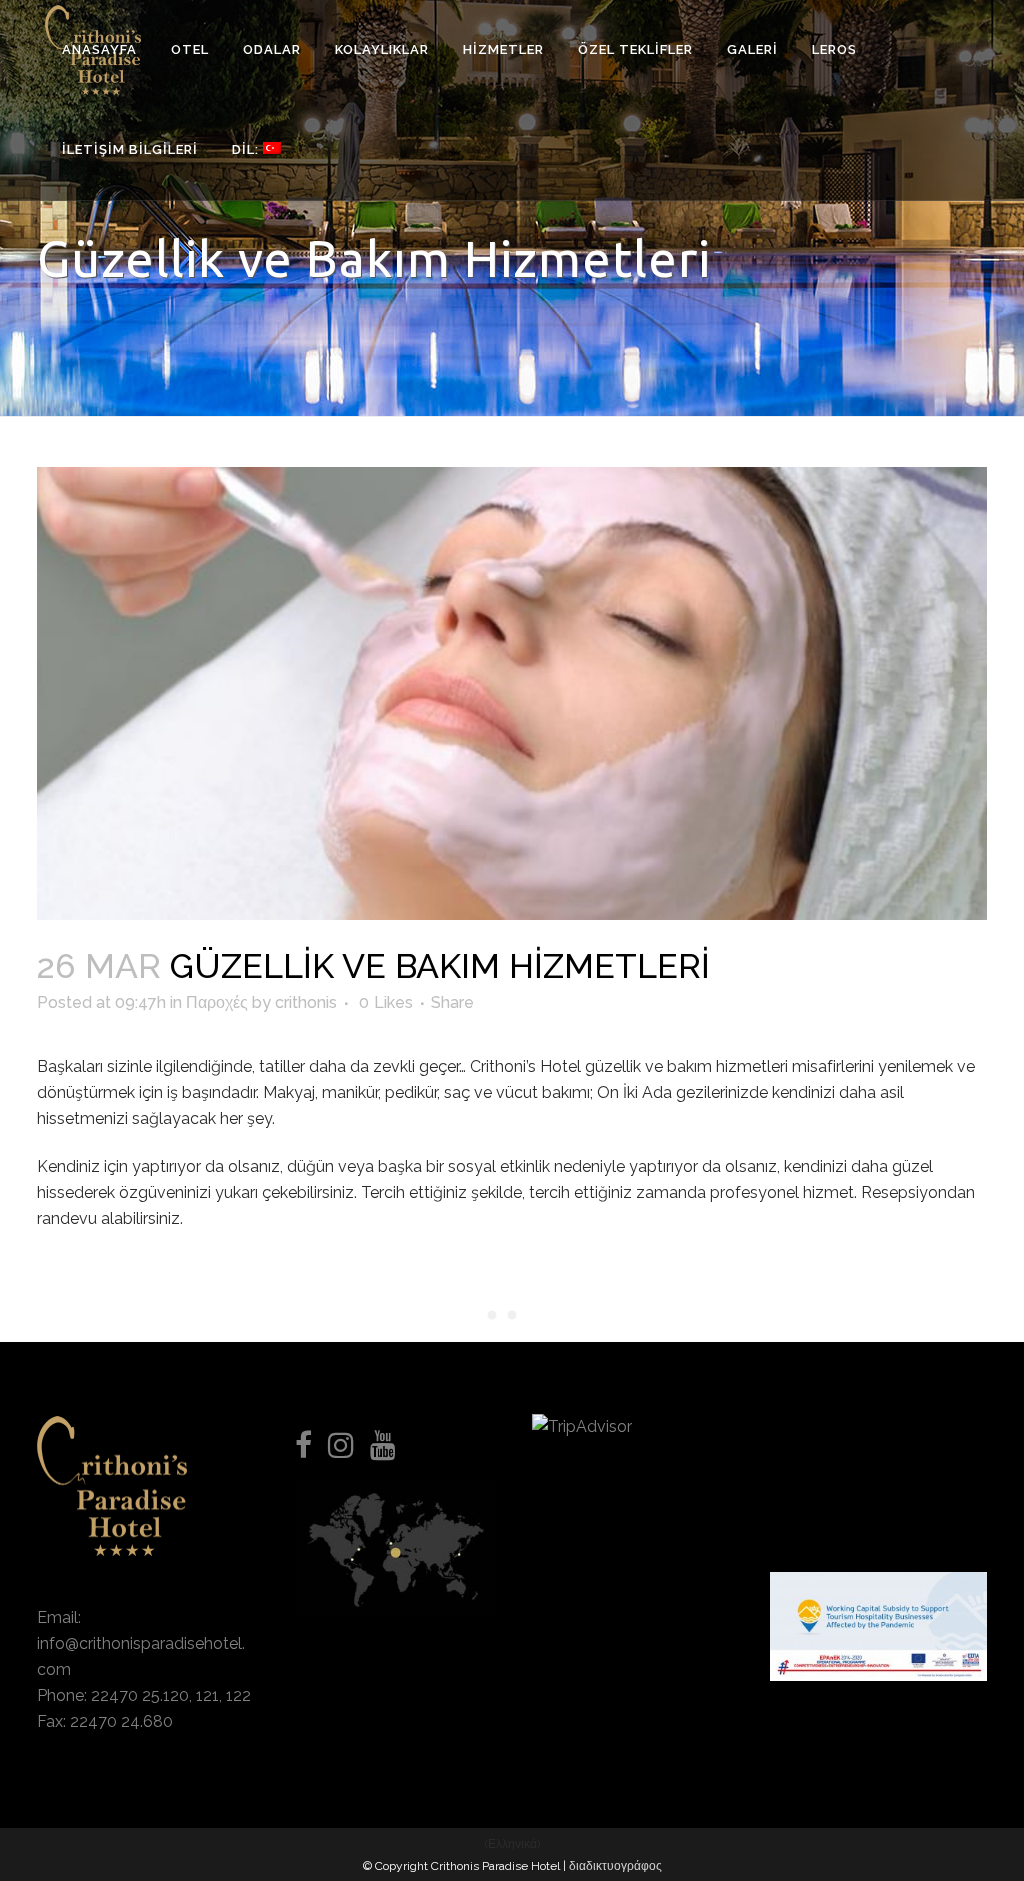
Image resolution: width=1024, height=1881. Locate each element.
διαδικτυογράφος (615, 1866)
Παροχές (217, 1002)
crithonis (306, 1002)
